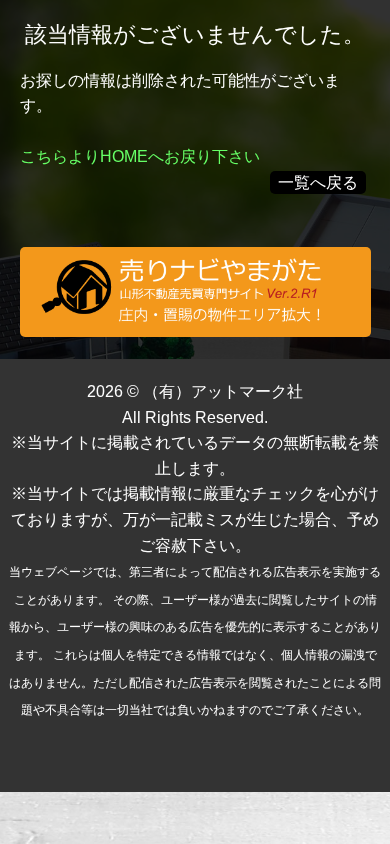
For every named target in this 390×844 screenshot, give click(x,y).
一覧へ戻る (318, 182)
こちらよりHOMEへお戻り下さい (140, 156)
